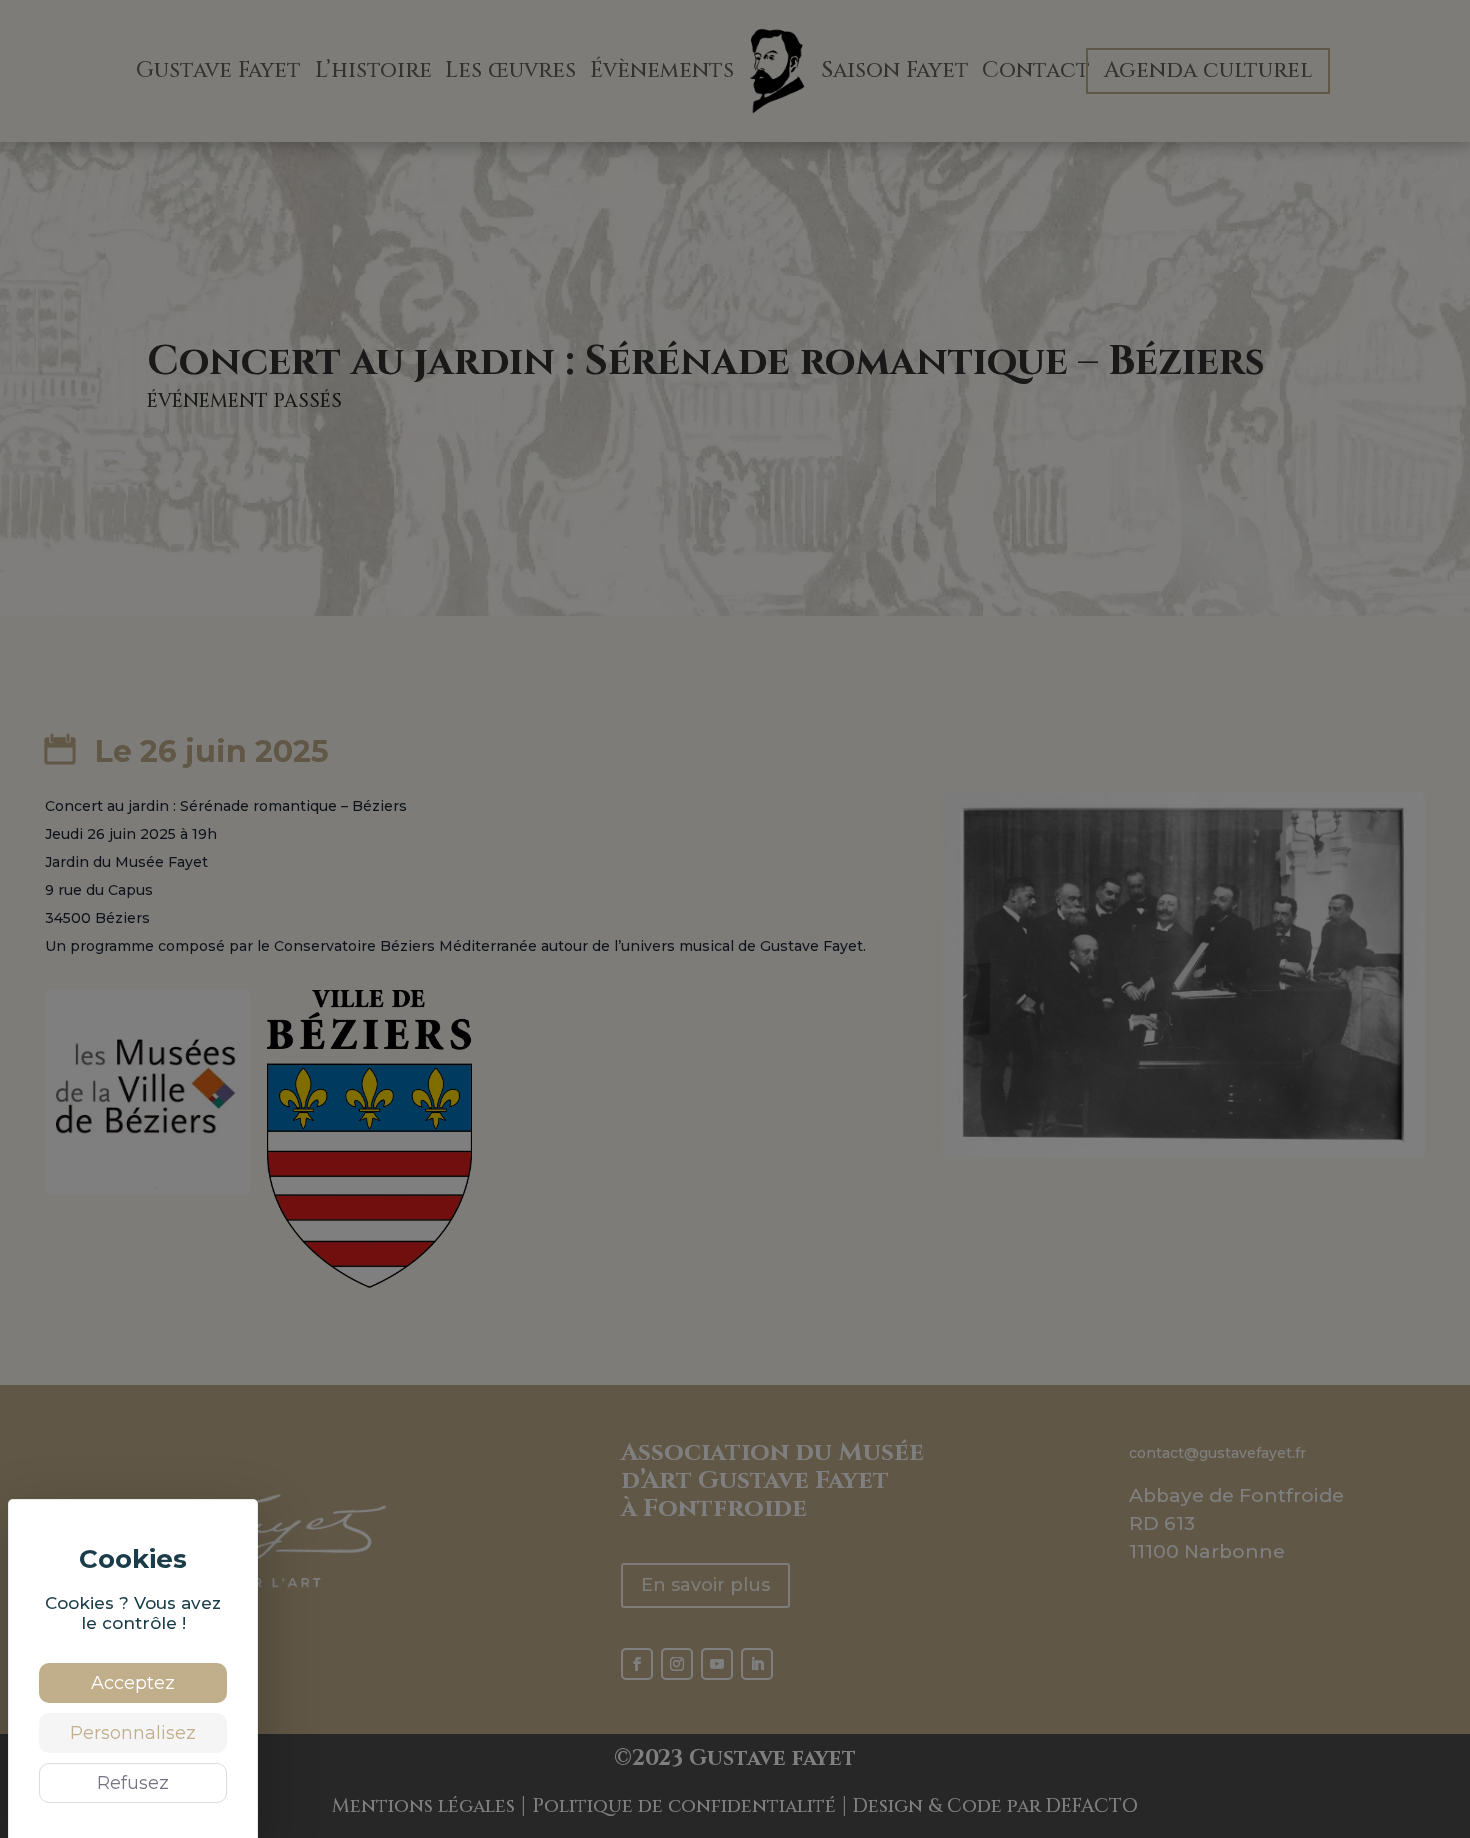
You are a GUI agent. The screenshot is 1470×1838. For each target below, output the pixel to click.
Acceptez (133, 1683)
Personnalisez (133, 1733)
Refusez (133, 1783)
